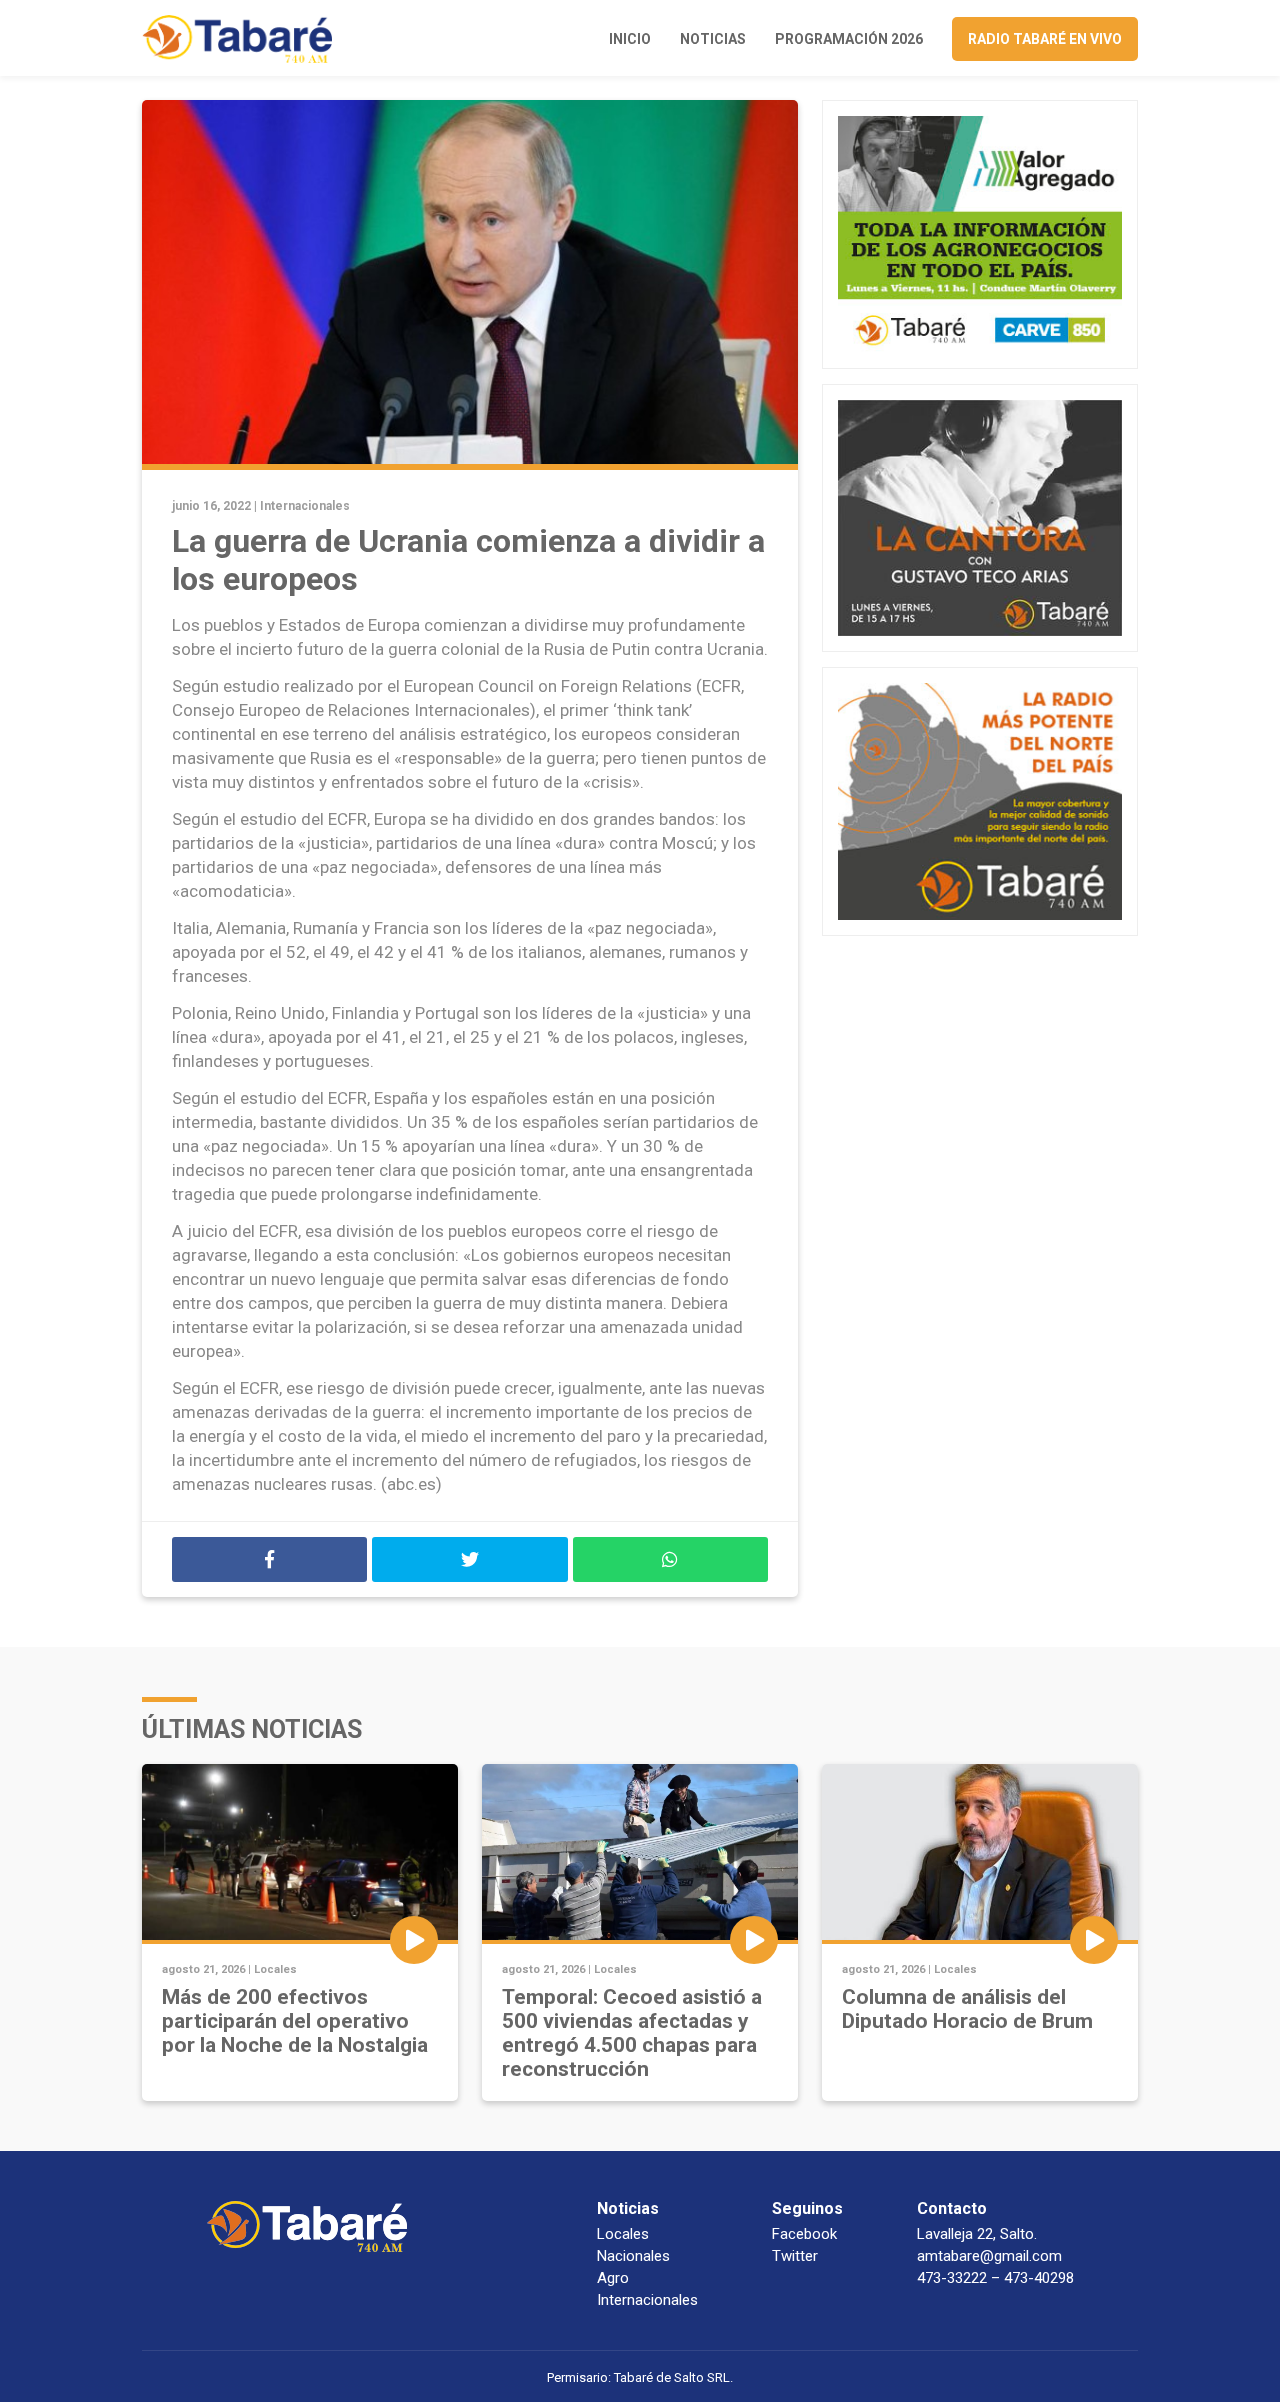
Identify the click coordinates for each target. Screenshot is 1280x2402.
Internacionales (305, 506)
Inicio (630, 39)
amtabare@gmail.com (989, 2256)
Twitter (795, 2256)
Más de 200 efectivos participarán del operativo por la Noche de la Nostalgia (295, 2021)
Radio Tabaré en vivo (1045, 39)
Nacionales (633, 2256)
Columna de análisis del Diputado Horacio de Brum (967, 2009)
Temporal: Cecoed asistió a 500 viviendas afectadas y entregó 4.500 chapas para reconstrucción (632, 2033)
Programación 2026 (849, 39)
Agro (613, 2278)
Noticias (713, 39)
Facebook (804, 2234)
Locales (275, 1969)
